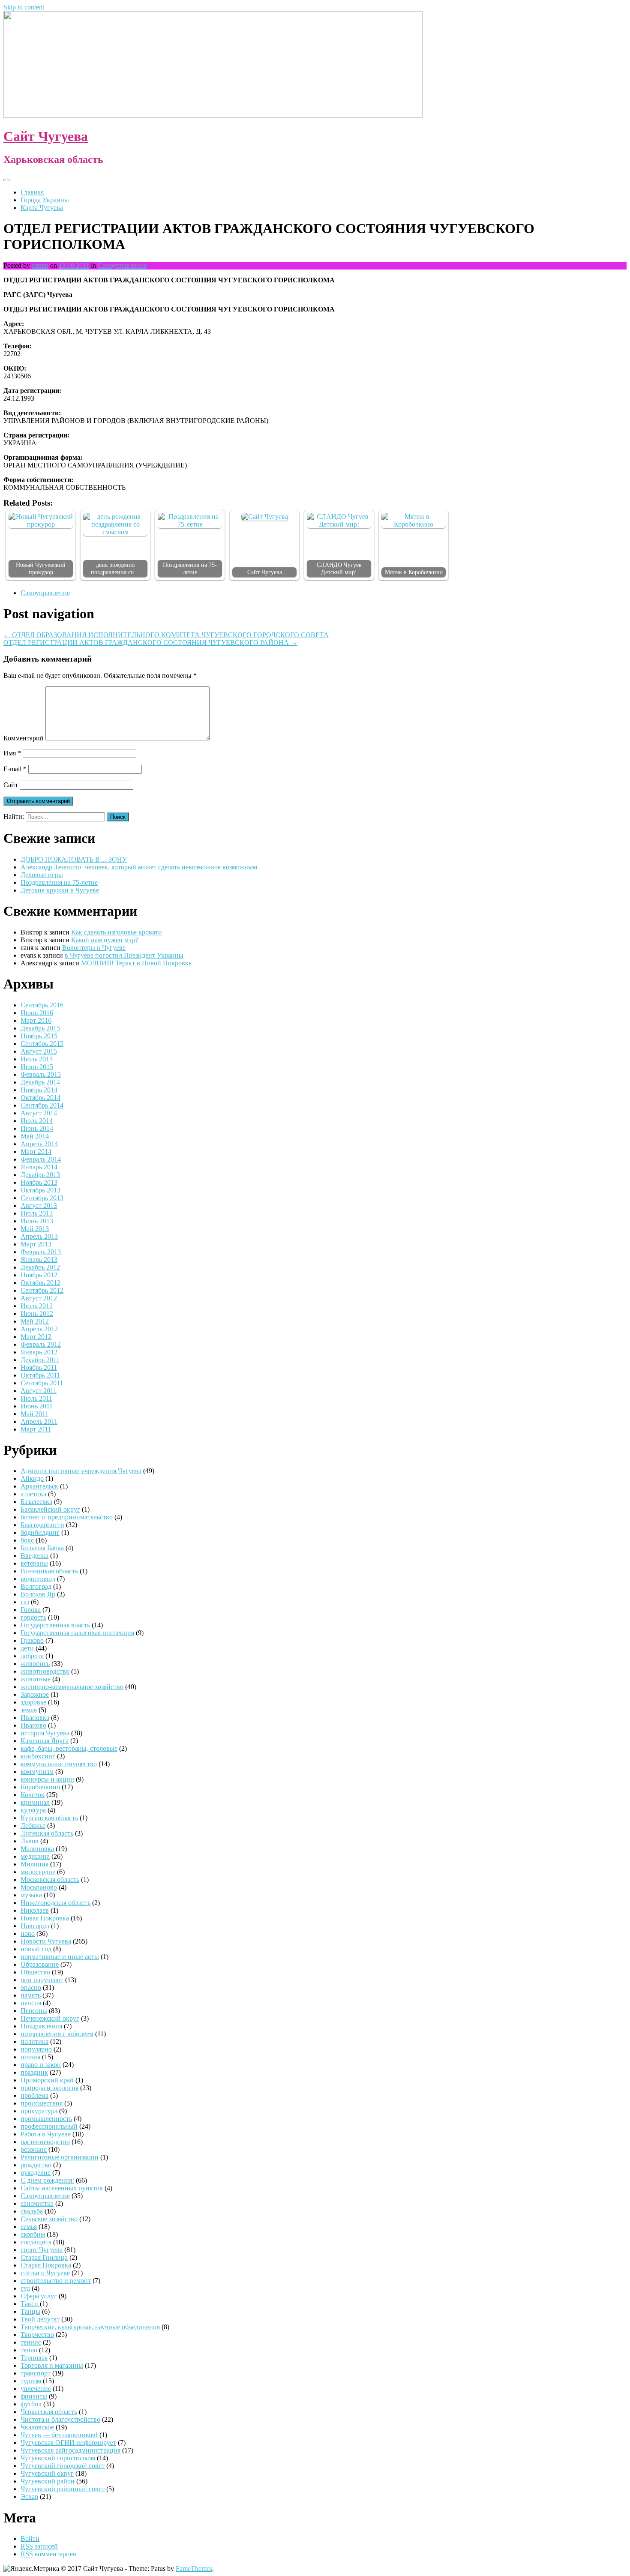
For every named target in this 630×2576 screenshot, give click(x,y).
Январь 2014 (39, 1167)
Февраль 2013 (41, 1252)
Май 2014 (35, 1136)
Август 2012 (39, 1298)
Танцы (30, 2311)
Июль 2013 (37, 1213)
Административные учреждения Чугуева (81, 1471)
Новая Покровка (45, 1918)
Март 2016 (36, 1020)
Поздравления (41, 2026)
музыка (31, 1895)
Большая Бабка (42, 1548)
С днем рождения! (47, 2180)
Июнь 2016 (37, 1013)
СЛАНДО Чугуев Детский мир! (339, 568)
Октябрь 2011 (40, 1375)
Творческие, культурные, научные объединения (90, 2327)
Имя (12, 753)
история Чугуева (45, 1733)
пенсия (31, 2003)
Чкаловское (37, 2427)
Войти (30, 2539)
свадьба (32, 2211)
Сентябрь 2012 (42, 1290)
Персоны (34, 2011)
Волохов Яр (38, 1594)
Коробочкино (40, 1787)
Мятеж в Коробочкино (414, 572)
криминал (35, 1802)
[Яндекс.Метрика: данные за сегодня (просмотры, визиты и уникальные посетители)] (31, 2569)
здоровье (33, 1702)
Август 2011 (39, 1391)
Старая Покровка (46, 2265)
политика (34, 2041)
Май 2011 (34, 1414)
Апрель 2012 (39, 1329)
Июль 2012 (37, 1306)
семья (29, 2227)
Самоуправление (122, 265)
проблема (34, 2095)
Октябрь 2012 (40, 1283)
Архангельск (39, 1486)
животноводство (45, 1671)
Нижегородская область (55, 1903)
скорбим (33, 2234)
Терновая (34, 2358)
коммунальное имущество (59, 1764)
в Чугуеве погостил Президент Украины (124, 955)
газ (25, 1602)
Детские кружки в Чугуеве (60, 890)
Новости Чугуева (46, 1941)
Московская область (50, 1880)
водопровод (38, 1579)
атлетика (33, 1494)
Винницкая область (49, 1571)
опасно (31, 1987)
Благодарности (42, 1525)
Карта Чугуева (42, 208)
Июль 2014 (37, 1121)
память (31, 1995)
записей (39, 2546)
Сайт (11, 785)
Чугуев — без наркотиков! (59, 2435)
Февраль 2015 (41, 1074)
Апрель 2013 (39, 1236)
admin (40, 265)
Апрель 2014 (39, 1144)
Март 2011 (36, 1429)
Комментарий (24, 738)
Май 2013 (35, 1229)
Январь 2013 (39, 1260)
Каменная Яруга (45, 1741)
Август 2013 (39, 1206)
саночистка (37, 2203)
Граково (32, 1640)
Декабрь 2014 (40, 1082)
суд (25, 2288)
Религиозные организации (60, 2157)
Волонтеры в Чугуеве (94, 948)
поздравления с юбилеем (57, 2034)
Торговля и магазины (52, 2365)
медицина (35, 1856)
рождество (36, 2165)
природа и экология (49, 2088)
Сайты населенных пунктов (63, 2188)
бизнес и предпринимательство (67, 1517)
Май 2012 (35, 1321)
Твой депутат (40, 2319)
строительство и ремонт (56, 2281)
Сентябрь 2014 (42, 1105)
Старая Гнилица (44, 2257)
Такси (30, 2304)
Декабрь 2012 (40, 1267)
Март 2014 (36, 1152)
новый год (36, 1949)
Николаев (35, 1910)
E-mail (15, 769)
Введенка (34, 1556)
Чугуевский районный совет (63, 2489)
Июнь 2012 (37, 1313)
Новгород (35, 1926)
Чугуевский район (48, 2481)
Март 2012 (36, 1337)
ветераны (34, 1563)
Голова (31, 1610)
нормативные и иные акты (60, 1957)
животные (36, 1679)
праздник (34, 2072)
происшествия (42, 2103)
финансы (34, 2396)
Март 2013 (36, 1244)
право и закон (41, 2065)
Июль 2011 (36, 1398)
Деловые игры (42, 875)
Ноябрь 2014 (39, 1090)
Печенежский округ (50, 2018)
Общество (35, 1972)
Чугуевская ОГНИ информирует (68, 2443)
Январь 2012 (39, 1352)
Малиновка (37, 1849)
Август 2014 (39, 1113)
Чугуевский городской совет (63, 2466)
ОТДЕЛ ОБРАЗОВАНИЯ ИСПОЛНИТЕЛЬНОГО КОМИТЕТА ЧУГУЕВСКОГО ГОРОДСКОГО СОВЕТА (166, 635)
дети (27, 1648)
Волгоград (36, 1586)
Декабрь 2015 (40, 1028)
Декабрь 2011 (40, 1360)
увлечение (36, 2389)
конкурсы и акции (47, 1779)
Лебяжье (33, 1826)
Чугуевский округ (47, 2473)
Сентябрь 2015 (42, 1044)
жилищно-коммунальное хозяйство (72, 1687)
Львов (30, 1841)
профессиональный (49, 2126)
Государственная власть (55, 1625)
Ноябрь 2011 (39, 1367)
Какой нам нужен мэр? (105, 940)
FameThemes (194, 2569)
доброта (32, 1656)
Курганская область (49, 1818)
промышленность (46, 2119)
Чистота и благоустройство (60, 2419)
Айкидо (32, 1478)
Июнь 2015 (37, 1067)
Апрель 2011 (39, 1421)
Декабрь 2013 (40, 1175)
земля (29, 1710)
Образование (40, 1964)
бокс (27, 1540)
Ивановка (35, 1718)
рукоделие (36, 2173)
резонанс (34, 2149)
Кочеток (33, 1795)
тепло (29, 2350)
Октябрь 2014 (40, 1098)
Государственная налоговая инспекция (77, 1633)
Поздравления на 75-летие (190, 568)
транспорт (36, 2373)
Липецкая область (47, 1833)
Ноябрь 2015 (39, 1036)
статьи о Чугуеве (45, 2273)
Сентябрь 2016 (42, 1005)
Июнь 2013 (37, 1221)
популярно (36, 2049)
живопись (35, 1664)
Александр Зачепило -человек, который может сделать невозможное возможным (139, 867)
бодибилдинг (40, 1532)
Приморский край (47, 2080)
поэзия (30, 2057)
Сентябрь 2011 (42, 1383)
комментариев (48, 2554)
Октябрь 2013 (40, 1190)
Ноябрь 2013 (39, 1182)
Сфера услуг (39, 2296)
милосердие (38, 1872)
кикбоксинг (38, 1756)
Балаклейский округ (50, 1509)
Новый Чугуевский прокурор (41, 568)
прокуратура (39, 2111)
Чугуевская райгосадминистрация (70, 2450)
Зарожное (35, 1694)
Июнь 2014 (37, 1128)
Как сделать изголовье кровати (117, 932)
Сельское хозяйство (49, 2219)
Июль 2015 (37, 1059)
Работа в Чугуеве (46, 2134)
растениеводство (45, 2142)
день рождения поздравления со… (115, 568)
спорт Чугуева (42, 2250)
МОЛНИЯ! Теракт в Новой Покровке (136, 963)
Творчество (37, 2335)
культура (33, 1810)
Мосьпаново (39, 1887)
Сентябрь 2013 (42, 1198)
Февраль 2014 (41, 1159)
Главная (32, 192)
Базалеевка (36, 1502)
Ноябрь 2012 (39, 1275)
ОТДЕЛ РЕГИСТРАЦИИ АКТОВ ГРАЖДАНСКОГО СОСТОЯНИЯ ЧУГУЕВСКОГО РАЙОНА (150, 643)
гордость (33, 1617)
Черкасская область (49, 2412)
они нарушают (42, 1980)
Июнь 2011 (37, 1406)
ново (28, 1933)
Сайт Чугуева (46, 136)
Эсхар (29, 2497)
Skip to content (24, 7)
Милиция (34, 1864)
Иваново (33, 1725)
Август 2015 (39, 1051)
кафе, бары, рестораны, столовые (69, 1748)
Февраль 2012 (41, 1344)
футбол (31, 2404)
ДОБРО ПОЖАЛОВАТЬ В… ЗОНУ (74, 859)
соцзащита (36, 2242)
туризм (31, 2381)
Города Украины (45, 200)
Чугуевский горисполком (58, 2458)
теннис (31, 2342)
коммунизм (37, 1772)
